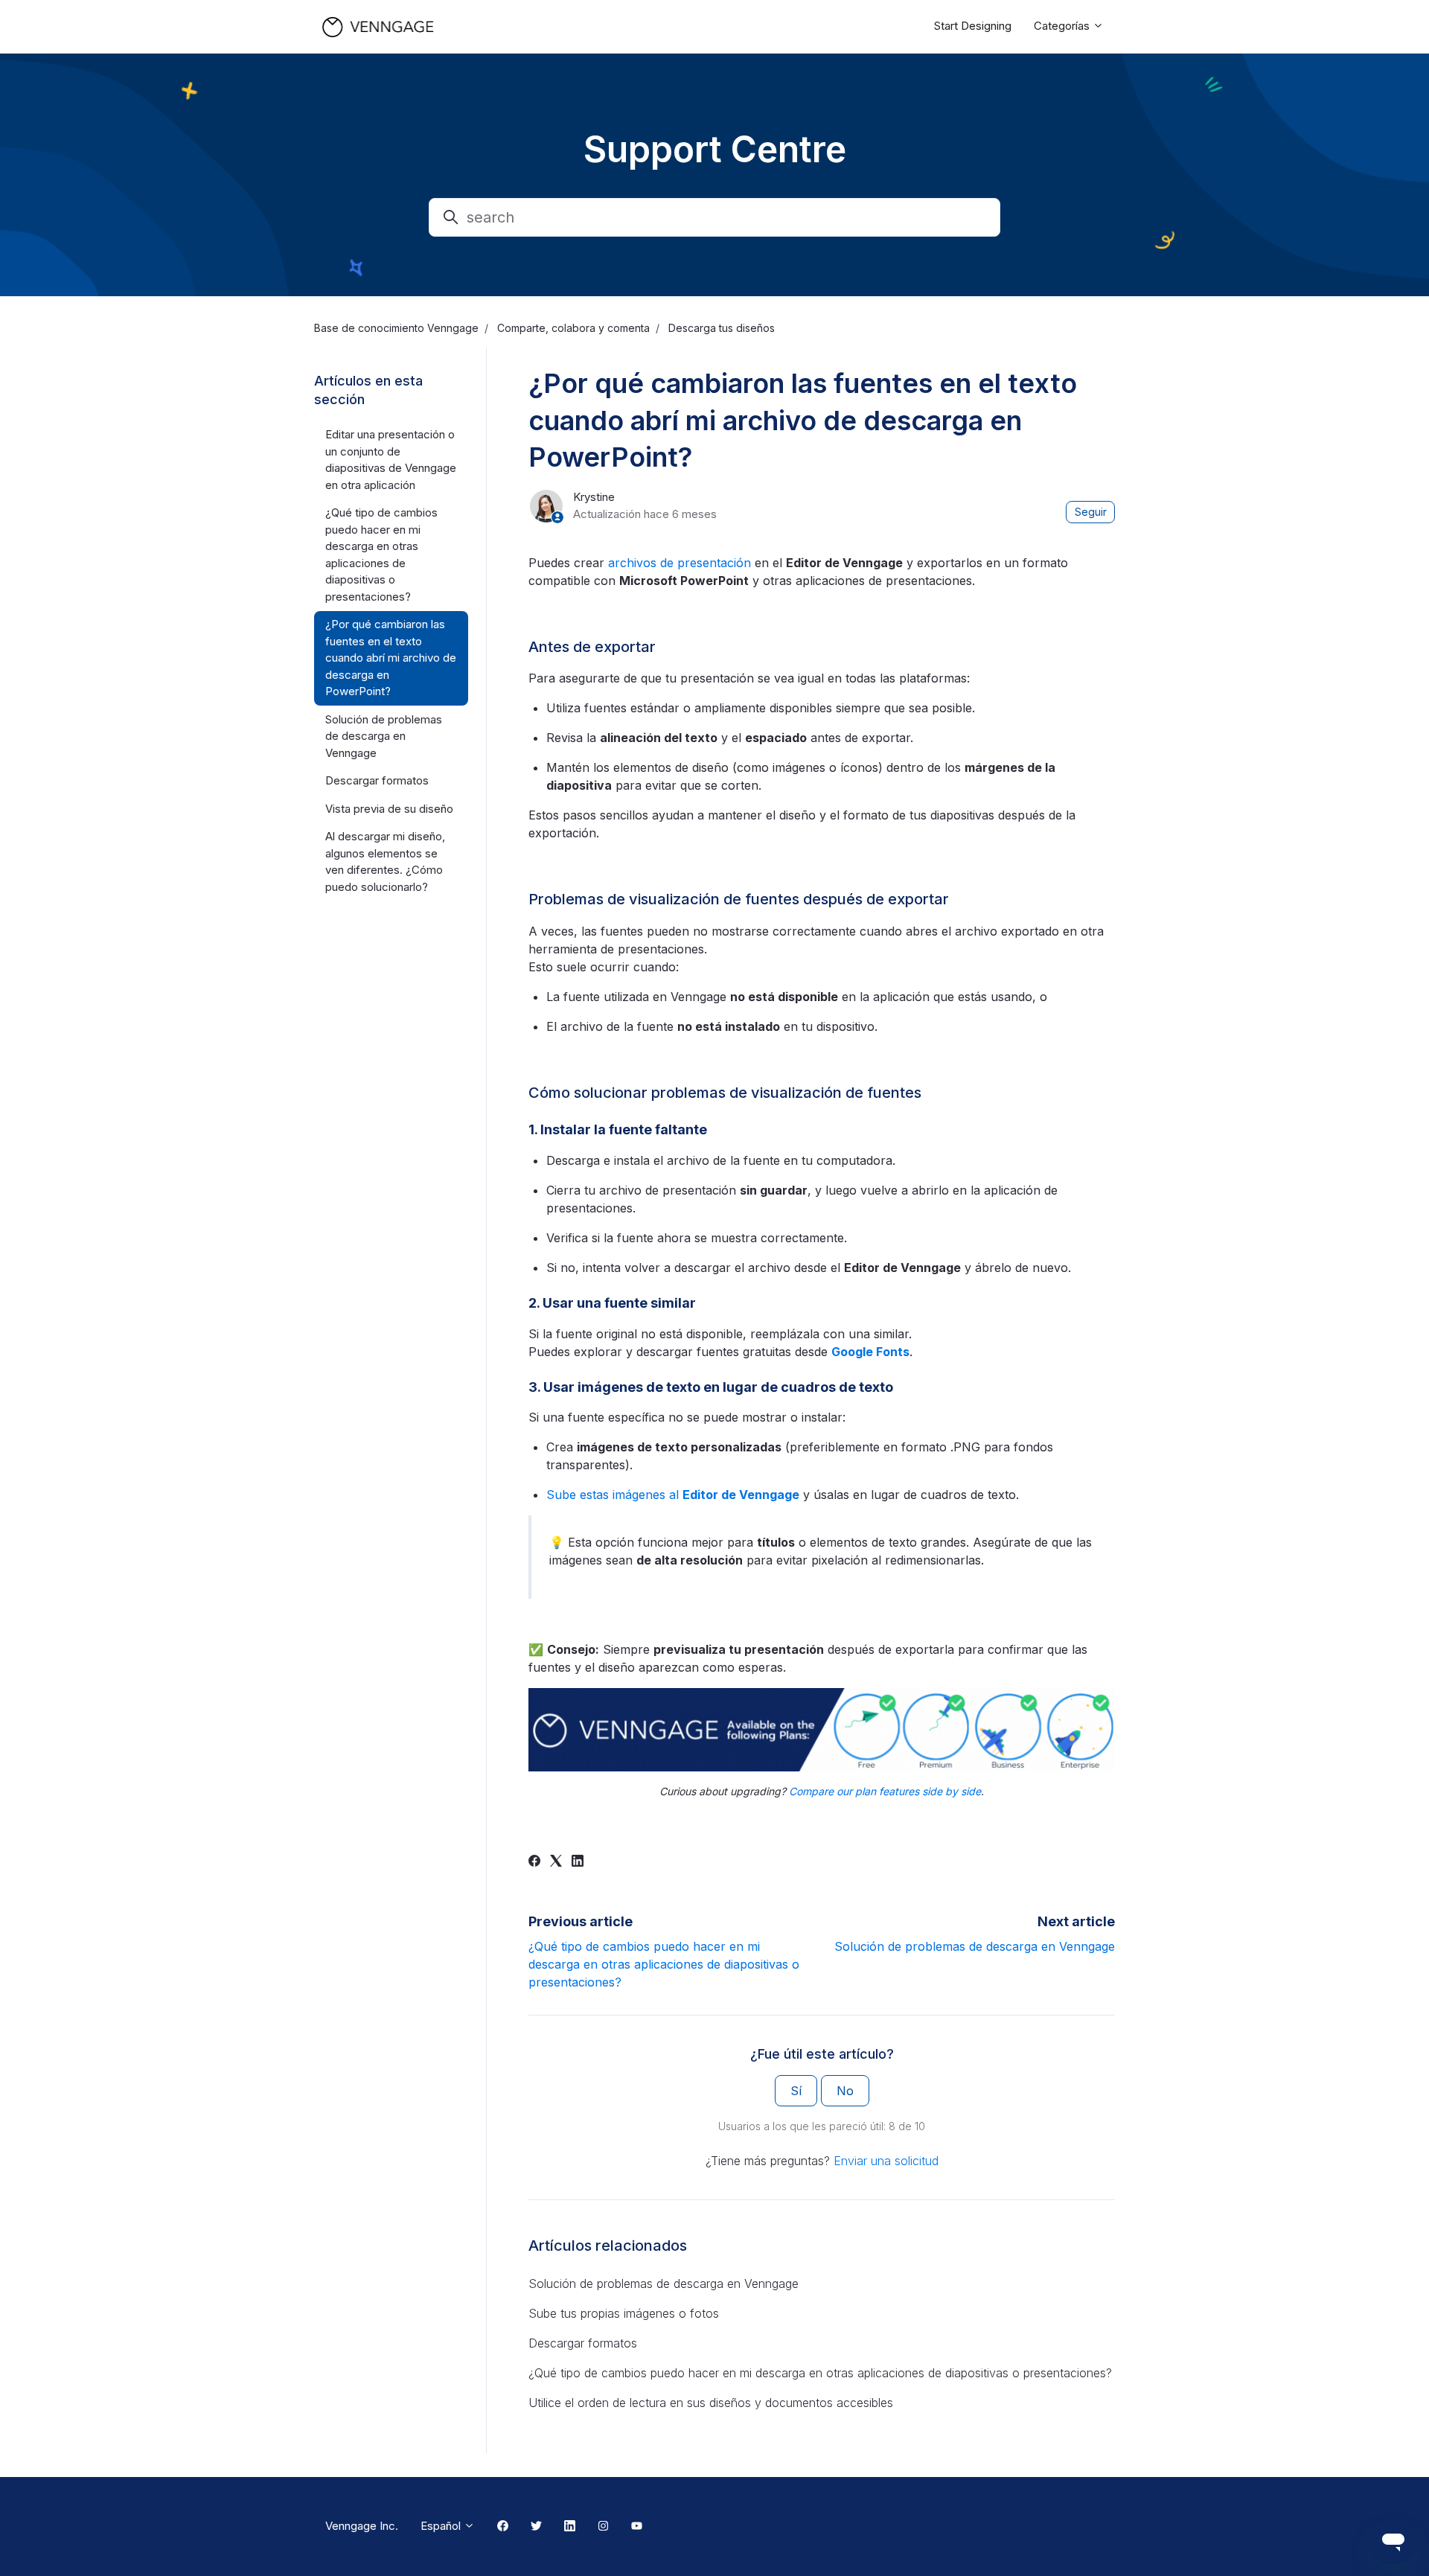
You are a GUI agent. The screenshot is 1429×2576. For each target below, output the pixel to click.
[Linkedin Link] (570, 2527)
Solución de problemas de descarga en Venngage (975, 1946)
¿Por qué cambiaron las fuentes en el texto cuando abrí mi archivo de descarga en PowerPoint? (391, 658)
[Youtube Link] (637, 2527)
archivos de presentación (680, 563)
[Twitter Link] (536, 2527)
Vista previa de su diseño (389, 809)
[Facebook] (534, 1862)
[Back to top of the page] (29, 2547)
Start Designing (973, 26)
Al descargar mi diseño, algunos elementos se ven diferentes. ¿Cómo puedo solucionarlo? (385, 862)
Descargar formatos (583, 2343)
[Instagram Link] (603, 2527)
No (845, 2091)
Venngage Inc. (362, 2526)
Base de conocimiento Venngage (396, 328)
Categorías (1063, 26)
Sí (796, 2091)
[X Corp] (556, 1862)
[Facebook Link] (503, 2527)
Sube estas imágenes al (673, 1495)
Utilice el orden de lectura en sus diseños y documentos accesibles (711, 2403)
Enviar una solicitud (886, 2161)
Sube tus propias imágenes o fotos (624, 2313)
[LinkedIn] (578, 1862)
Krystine (594, 497)
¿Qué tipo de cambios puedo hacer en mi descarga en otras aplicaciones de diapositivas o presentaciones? (664, 1964)
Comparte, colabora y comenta (573, 328)
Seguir (1091, 512)
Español (442, 2526)
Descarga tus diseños (722, 328)
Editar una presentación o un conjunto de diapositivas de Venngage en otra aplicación (391, 460)
